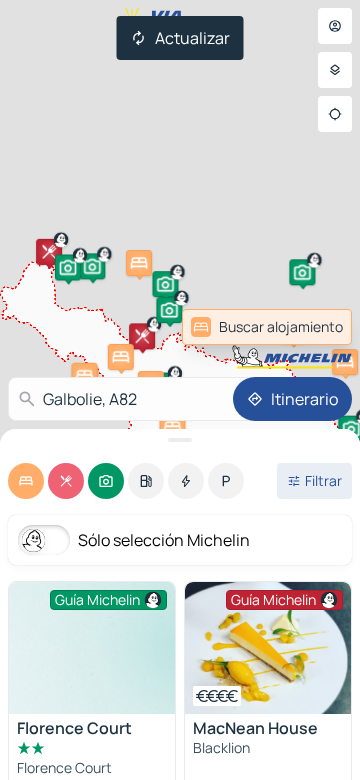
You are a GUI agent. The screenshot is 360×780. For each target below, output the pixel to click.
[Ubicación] (335, 114)
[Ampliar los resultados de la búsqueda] (180, 440)
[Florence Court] (92, 648)
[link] (304, 327)
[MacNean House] (268, 648)
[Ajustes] (335, 70)
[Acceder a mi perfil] (335, 26)
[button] (92, 266)
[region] (268, 648)
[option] (26, 481)
